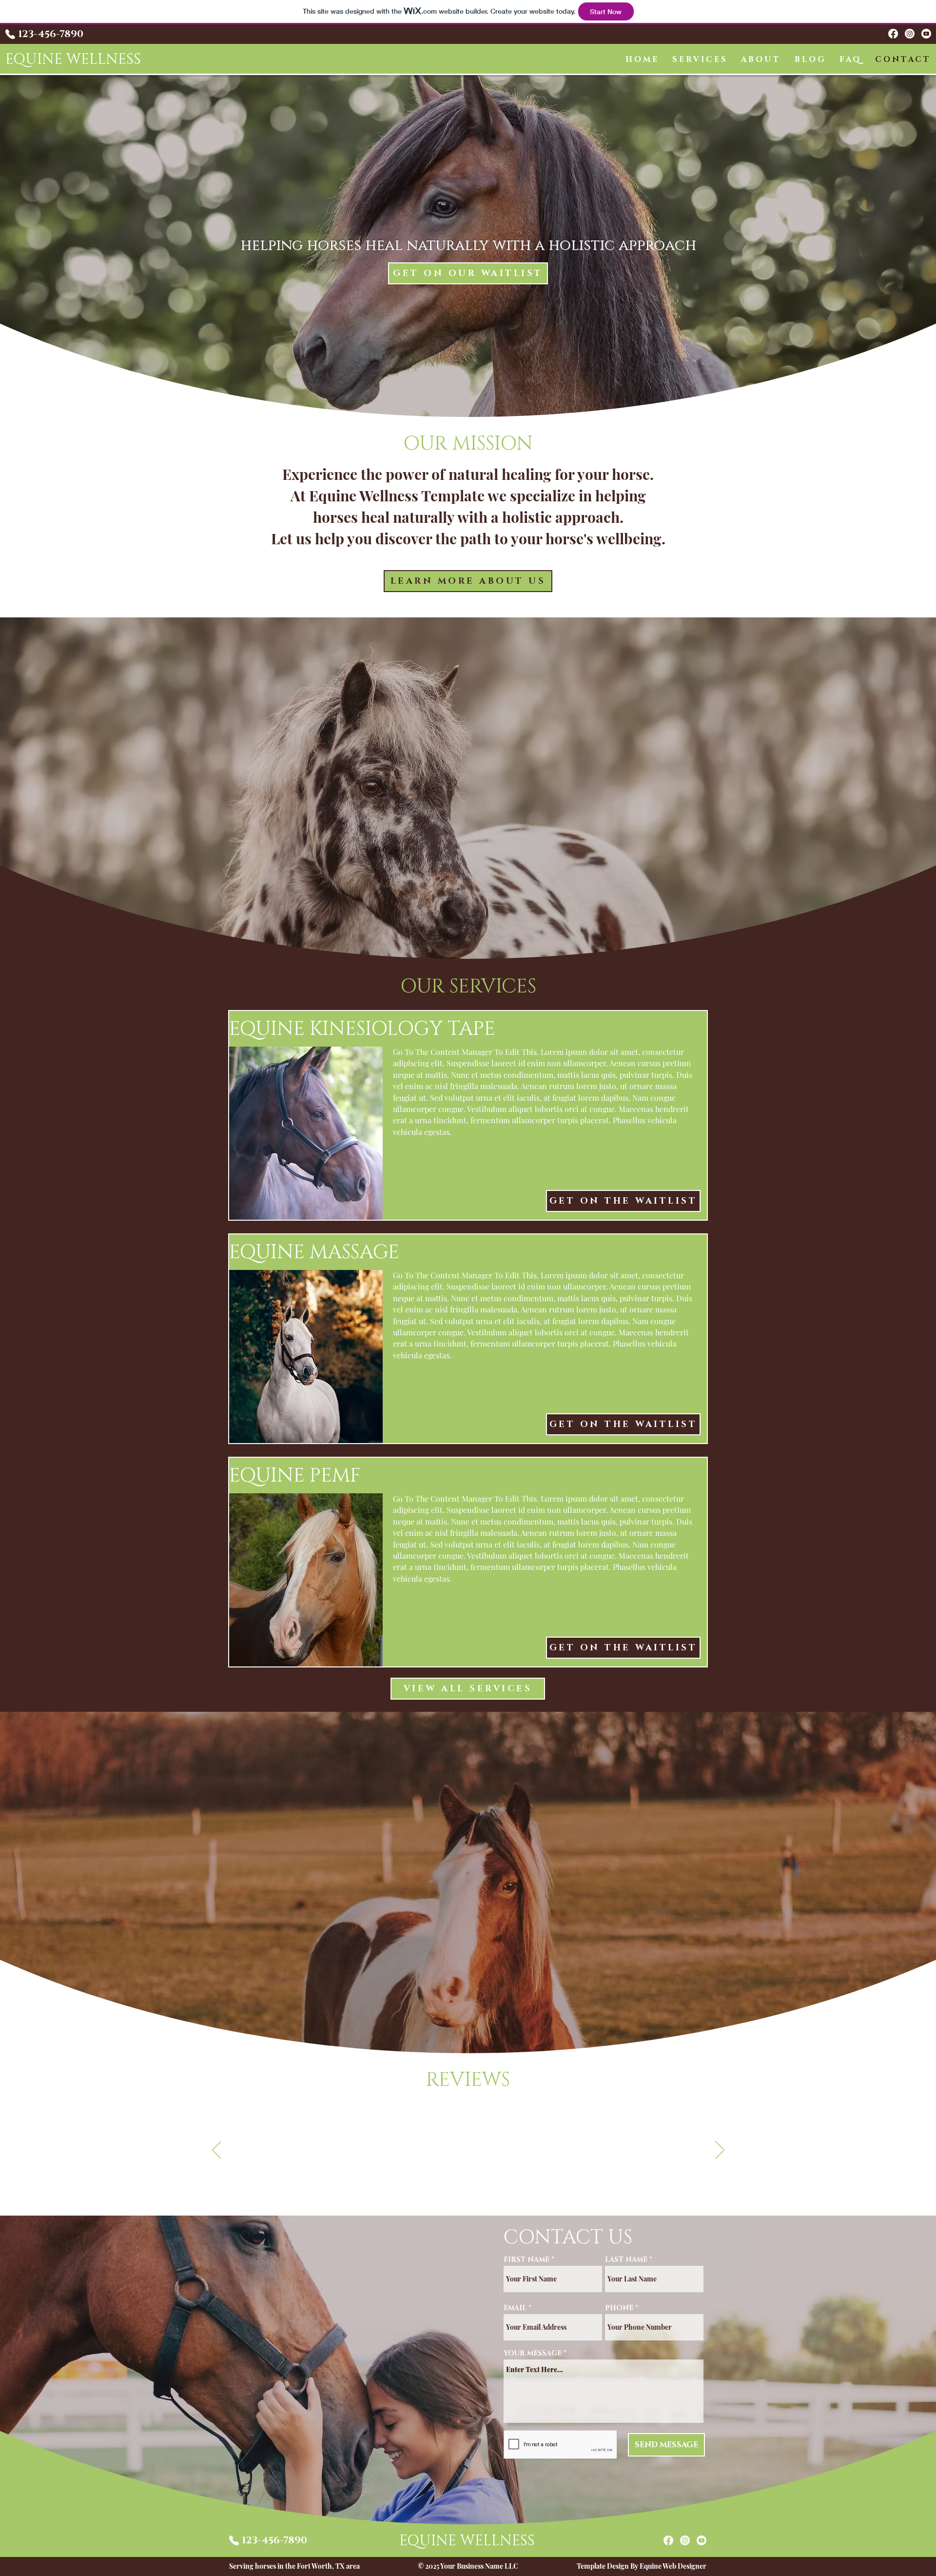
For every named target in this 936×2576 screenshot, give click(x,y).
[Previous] (217, 2151)
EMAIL (515, 2308)
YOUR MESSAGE (533, 2354)
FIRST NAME (526, 2260)
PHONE (619, 2308)
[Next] (720, 2151)
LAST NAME (626, 2260)
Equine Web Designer (673, 2566)
